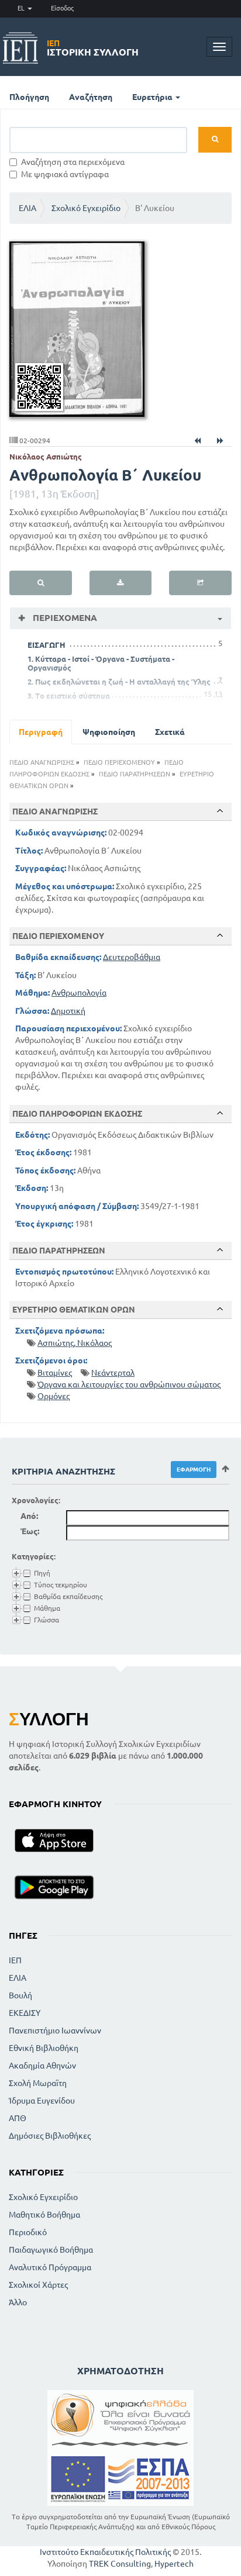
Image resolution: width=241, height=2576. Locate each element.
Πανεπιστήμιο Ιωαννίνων (55, 2031)
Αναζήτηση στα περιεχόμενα (73, 162)
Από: (29, 1516)
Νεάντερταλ (113, 1373)
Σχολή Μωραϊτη (38, 2083)
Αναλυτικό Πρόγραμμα (50, 2267)
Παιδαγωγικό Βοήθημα (51, 2250)
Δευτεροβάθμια (132, 957)
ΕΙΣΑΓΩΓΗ (47, 645)
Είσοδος (62, 8)
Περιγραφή (41, 732)
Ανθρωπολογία (79, 993)
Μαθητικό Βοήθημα (44, 2215)
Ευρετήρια (153, 97)
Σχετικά (170, 732)
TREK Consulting (120, 2564)
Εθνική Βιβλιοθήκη (44, 2048)
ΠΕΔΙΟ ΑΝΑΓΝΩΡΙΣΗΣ (42, 762)
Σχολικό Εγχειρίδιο (86, 208)
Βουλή (20, 1995)
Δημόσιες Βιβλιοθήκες (50, 2136)
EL (22, 8)
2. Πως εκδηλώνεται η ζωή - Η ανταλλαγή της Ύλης (119, 682)
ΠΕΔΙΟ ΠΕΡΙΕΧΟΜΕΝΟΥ (119, 762)
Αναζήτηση (91, 97)
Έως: (30, 1531)
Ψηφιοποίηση (109, 732)
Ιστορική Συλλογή (93, 48)
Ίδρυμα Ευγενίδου (42, 2101)
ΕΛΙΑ (27, 208)
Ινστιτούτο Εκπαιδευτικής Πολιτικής (105, 2552)
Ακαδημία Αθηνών (42, 2066)
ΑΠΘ (18, 2118)
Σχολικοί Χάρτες (38, 2285)
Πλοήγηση (29, 97)
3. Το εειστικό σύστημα (69, 696)
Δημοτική (68, 1011)
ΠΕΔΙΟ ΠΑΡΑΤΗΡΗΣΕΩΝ (135, 774)
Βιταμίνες (55, 1373)
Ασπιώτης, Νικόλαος (75, 1343)
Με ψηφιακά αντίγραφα (65, 174)
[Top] (220, 811)
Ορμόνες (54, 1396)
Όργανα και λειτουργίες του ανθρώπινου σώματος (129, 1384)
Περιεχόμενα (64, 618)
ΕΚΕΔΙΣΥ (25, 2013)
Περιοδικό (28, 2232)
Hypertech (174, 2564)
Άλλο (18, 2302)
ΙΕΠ (15, 1960)
